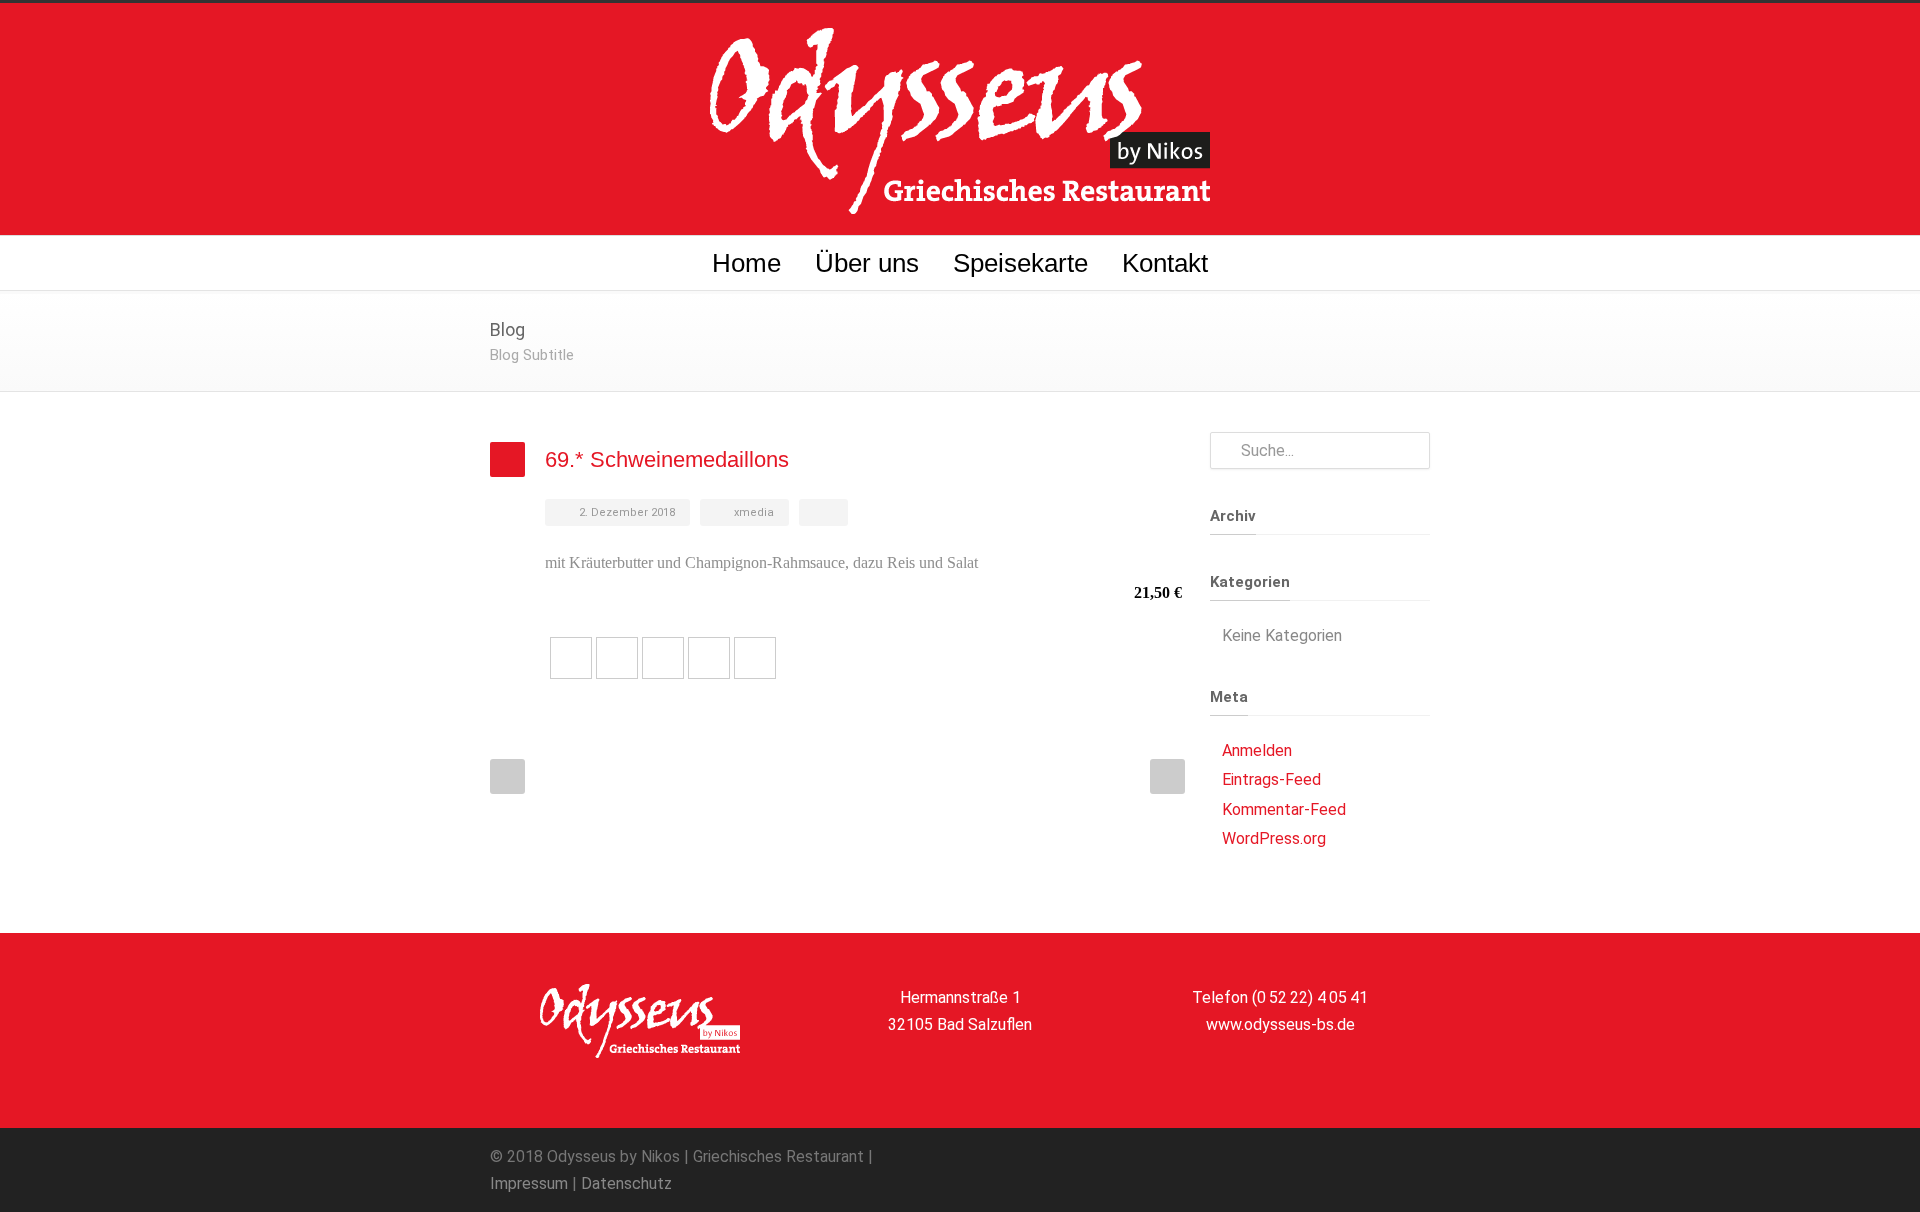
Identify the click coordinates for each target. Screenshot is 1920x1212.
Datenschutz (626, 1183)
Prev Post (507, 776)
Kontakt (1165, 263)
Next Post (1167, 776)
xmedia (754, 512)
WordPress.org (1274, 838)
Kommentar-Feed (1284, 809)
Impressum (529, 1183)
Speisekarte (1020, 263)
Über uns (867, 263)
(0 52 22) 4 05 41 (1310, 997)
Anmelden (1257, 750)
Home (746, 263)
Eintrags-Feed (1271, 779)
